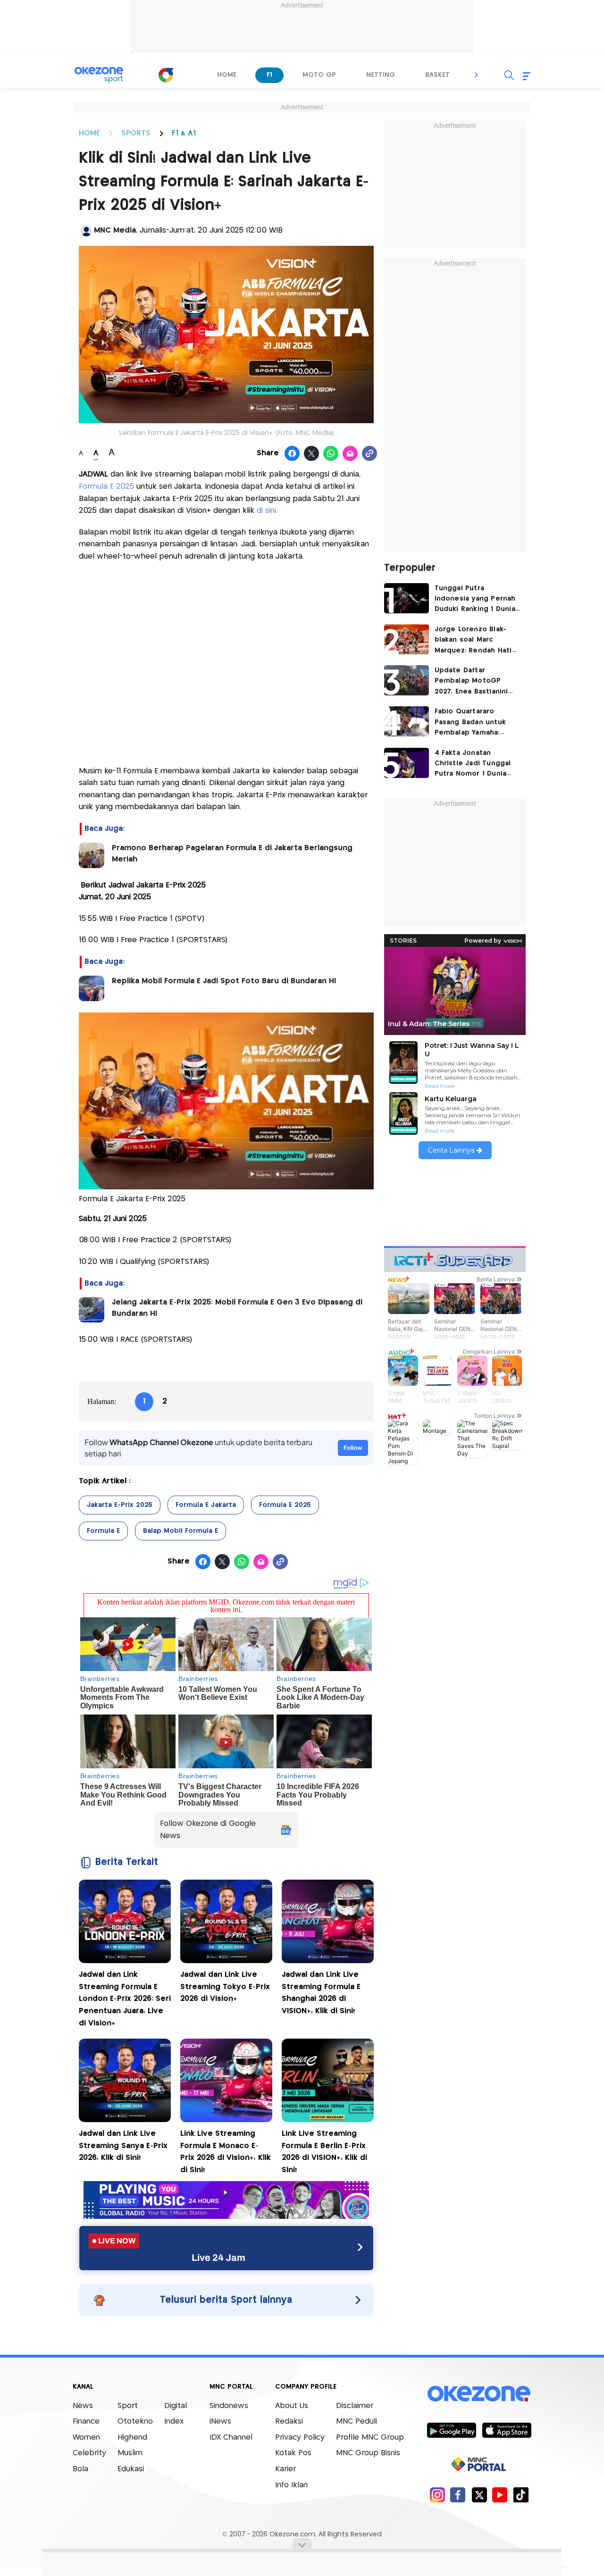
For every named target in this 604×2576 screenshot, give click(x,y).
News (83, 2406)
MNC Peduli (357, 2421)
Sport (128, 2406)
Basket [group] (437, 75)
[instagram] (437, 2495)
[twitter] (479, 2495)
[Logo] (166, 75)
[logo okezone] (479, 2393)
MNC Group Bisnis (368, 2453)
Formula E (103, 1531)
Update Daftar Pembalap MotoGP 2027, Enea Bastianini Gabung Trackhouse (471, 682)
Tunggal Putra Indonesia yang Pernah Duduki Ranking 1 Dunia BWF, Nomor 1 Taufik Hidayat (475, 600)
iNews (220, 2421)
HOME (89, 133)
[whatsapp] (331, 454)
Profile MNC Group (370, 2438)
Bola (80, 2469)
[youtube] (500, 2495)
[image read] (92, 855)
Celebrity (89, 2453)
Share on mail (350, 454)
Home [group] (227, 75)
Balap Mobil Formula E (180, 1531)
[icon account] (86, 231)
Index (174, 2421)
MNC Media (115, 230)
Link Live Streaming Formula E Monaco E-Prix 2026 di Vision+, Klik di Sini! (226, 2152)
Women (86, 2438)
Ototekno (135, 2421)
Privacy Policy (300, 2438)
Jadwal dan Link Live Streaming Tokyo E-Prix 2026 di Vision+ (225, 1987)
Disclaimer (355, 2406)
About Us (292, 2406)
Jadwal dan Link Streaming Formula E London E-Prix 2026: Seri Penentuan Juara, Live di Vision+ (125, 1999)
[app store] (507, 2430)
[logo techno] (99, 75)
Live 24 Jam (218, 2258)
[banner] (226, 2216)
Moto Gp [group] (319, 75)
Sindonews (229, 2406)
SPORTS (136, 133)
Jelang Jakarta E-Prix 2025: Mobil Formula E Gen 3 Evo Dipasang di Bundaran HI (237, 1308)
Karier (285, 2469)
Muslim (130, 2453)
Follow (353, 1448)
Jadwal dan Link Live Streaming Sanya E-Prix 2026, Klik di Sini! (123, 2146)
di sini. (267, 511)
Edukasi (131, 2469)
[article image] (407, 598)
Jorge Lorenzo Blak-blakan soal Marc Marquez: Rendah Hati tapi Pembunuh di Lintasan (473, 641)
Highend (132, 2438)
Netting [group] (381, 75)
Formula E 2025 (106, 487)
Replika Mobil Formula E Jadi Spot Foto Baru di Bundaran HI (224, 981)
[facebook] (458, 2495)
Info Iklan (291, 2485)
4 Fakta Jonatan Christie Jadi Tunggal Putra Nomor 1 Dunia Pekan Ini (473, 765)
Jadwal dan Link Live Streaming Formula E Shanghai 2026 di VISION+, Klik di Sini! (321, 1993)
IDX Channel (231, 2438)
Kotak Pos (293, 2453)
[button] (477, 75)
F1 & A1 (184, 133)
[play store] (451, 2430)
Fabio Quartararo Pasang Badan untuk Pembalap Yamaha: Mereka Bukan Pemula (474, 723)
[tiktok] (521, 2495)
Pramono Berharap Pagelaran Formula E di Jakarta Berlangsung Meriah (232, 854)
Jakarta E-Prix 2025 (120, 1505)
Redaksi (289, 2421)
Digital (176, 2406)
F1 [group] (269, 75)
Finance (86, 2421)
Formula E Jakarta (206, 1505)
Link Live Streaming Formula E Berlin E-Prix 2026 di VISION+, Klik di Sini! (324, 2152)
